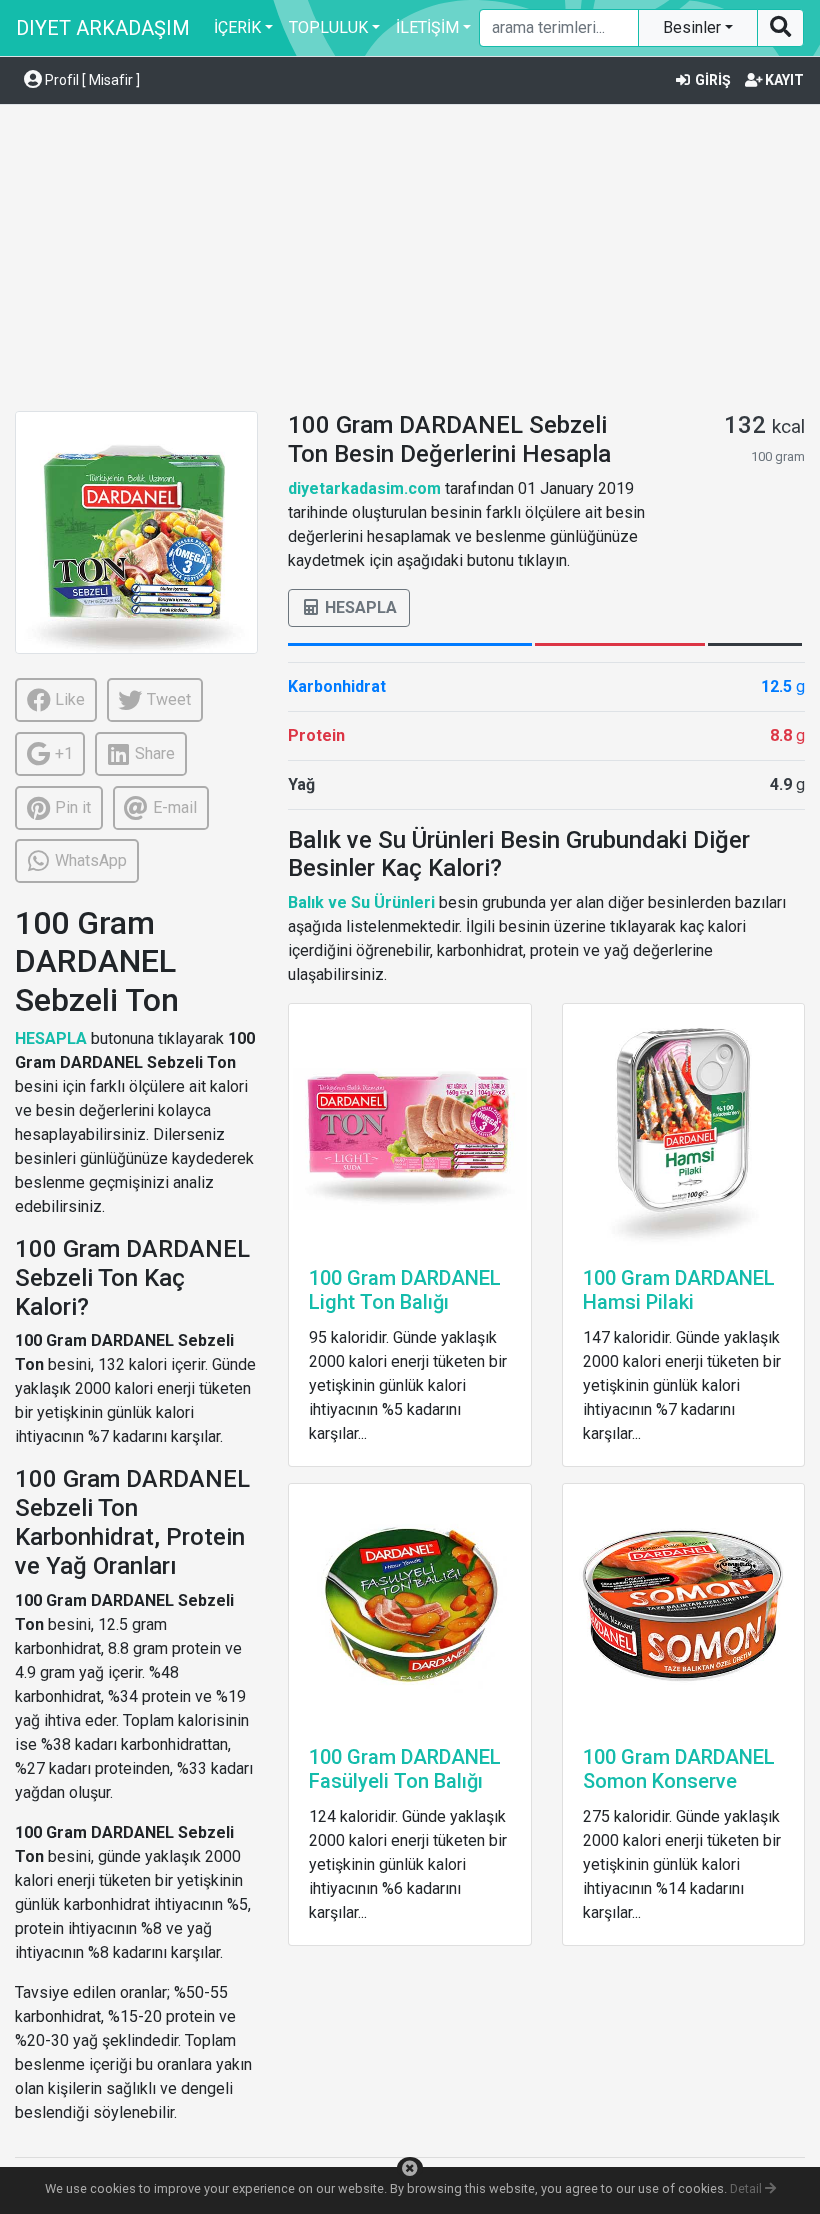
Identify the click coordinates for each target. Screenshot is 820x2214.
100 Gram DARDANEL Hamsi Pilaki (679, 1290)
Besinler (694, 27)
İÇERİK (237, 27)
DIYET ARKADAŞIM (103, 28)
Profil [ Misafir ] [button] (91, 80)
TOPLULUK (328, 27)
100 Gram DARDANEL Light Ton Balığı (405, 1290)
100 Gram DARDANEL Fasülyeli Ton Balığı (405, 1769)
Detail (747, 2188)
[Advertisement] (417, 261)
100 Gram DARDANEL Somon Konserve (679, 1769)
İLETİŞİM (427, 27)
